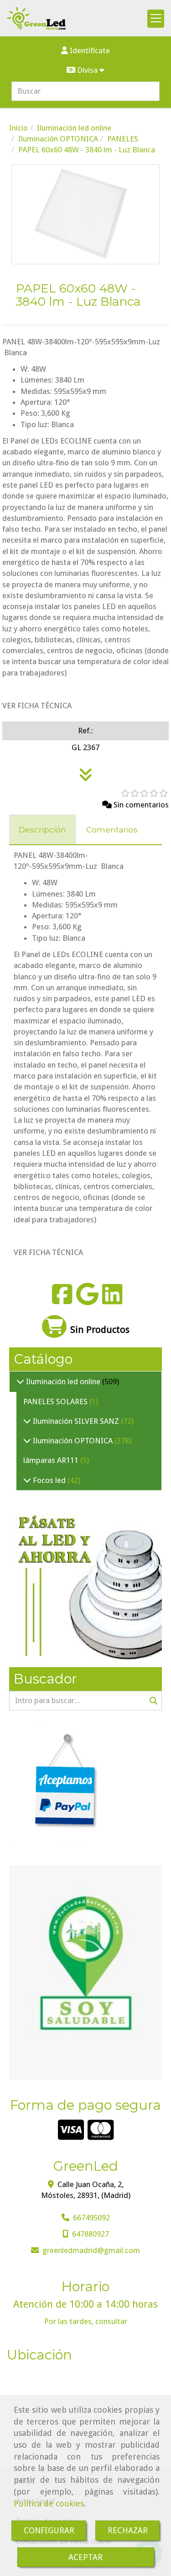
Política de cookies (49, 2503)
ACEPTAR (85, 2557)
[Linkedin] (112, 1300)
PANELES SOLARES (56, 1401)
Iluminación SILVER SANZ (76, 1421)
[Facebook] (62, 1300)
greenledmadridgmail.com (91, 2250)
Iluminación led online (63, 1381)
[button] (85, 50)
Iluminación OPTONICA (73, 1441)
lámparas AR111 (52, 1460)
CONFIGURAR (49, 2530)
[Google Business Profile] (87, 1300)
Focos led (49, 1480)
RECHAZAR (128, 2530)
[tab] (42, 830)
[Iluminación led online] (20, 1381)
